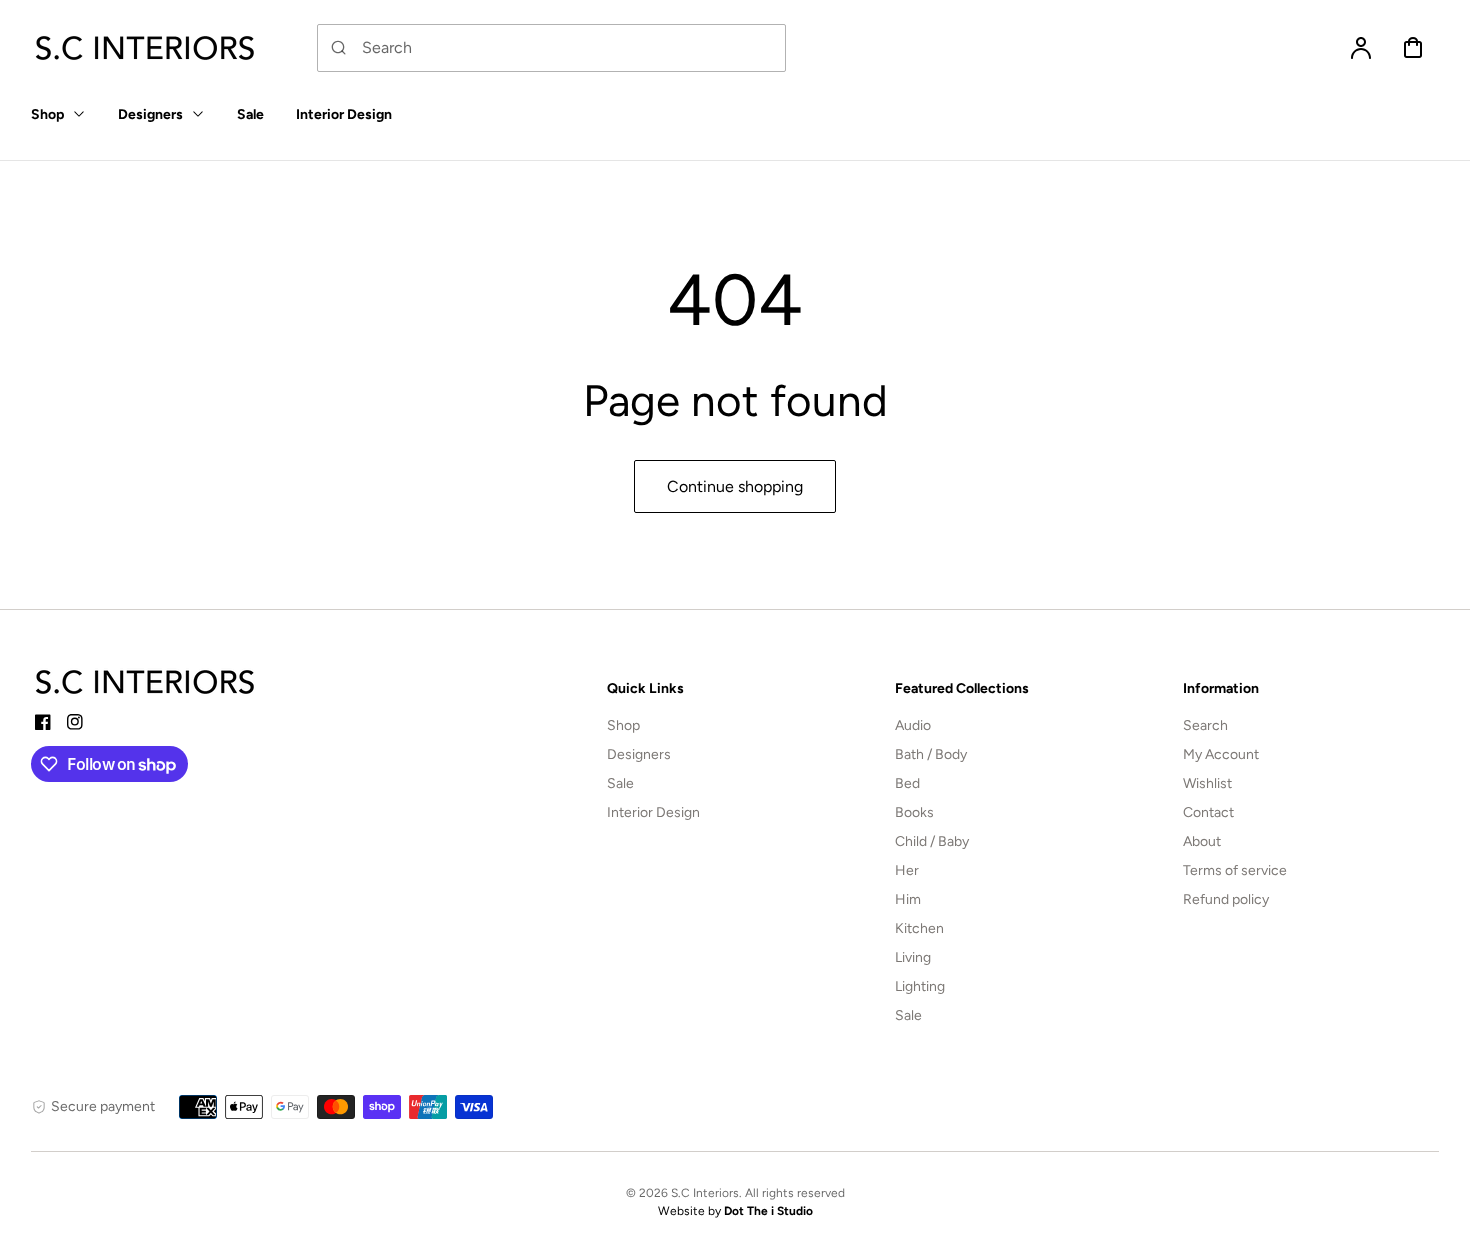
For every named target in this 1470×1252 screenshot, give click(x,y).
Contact (1208, 812)
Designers (639, 754)
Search (1205, 725)
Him (908, 899)
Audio (913, 725)
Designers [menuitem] (150, 114)
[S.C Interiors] (146, 682)
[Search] (339, 48)
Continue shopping (735, 486)
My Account (1221, 754)
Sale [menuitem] (250, 114)
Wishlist (1207, 783)
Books (914, 812)
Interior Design (653, 812)
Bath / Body (931, 754)
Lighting (920, 986)
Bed (907, 783)
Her (907, 870)
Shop (623, 725)
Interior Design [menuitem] (344, 114)
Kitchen (919, 928)
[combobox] (551, 48)
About (1202, 841)
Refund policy (1226, 899)
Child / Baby (932, 841)
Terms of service (1235, 870)
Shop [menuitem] (47, 114)
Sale (620, 783)
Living (913, 957)
